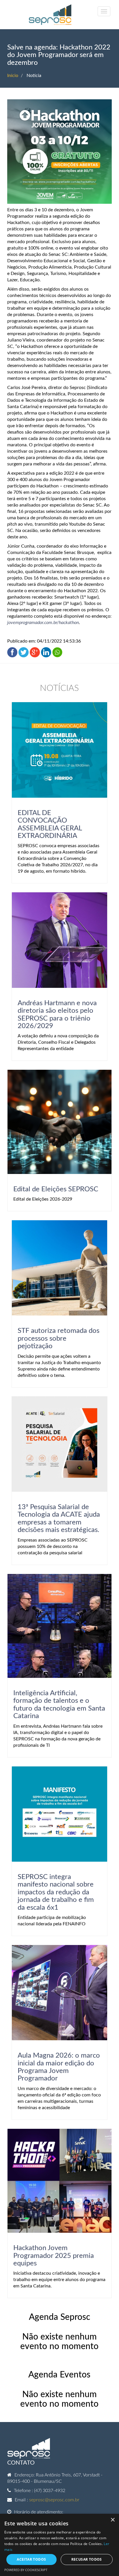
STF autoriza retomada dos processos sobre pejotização (58, 1339)
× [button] (113, 2520)
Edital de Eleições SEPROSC (56, 1189)
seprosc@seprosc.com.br (54, 2500)
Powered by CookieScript (26, 2570)
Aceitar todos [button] (31, 2559)
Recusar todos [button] (87, 2559)
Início (13, 76)
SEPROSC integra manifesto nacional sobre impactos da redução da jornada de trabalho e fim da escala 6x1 (56, 1892)
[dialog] (59, 2545)
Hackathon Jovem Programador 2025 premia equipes (54, 2256)
